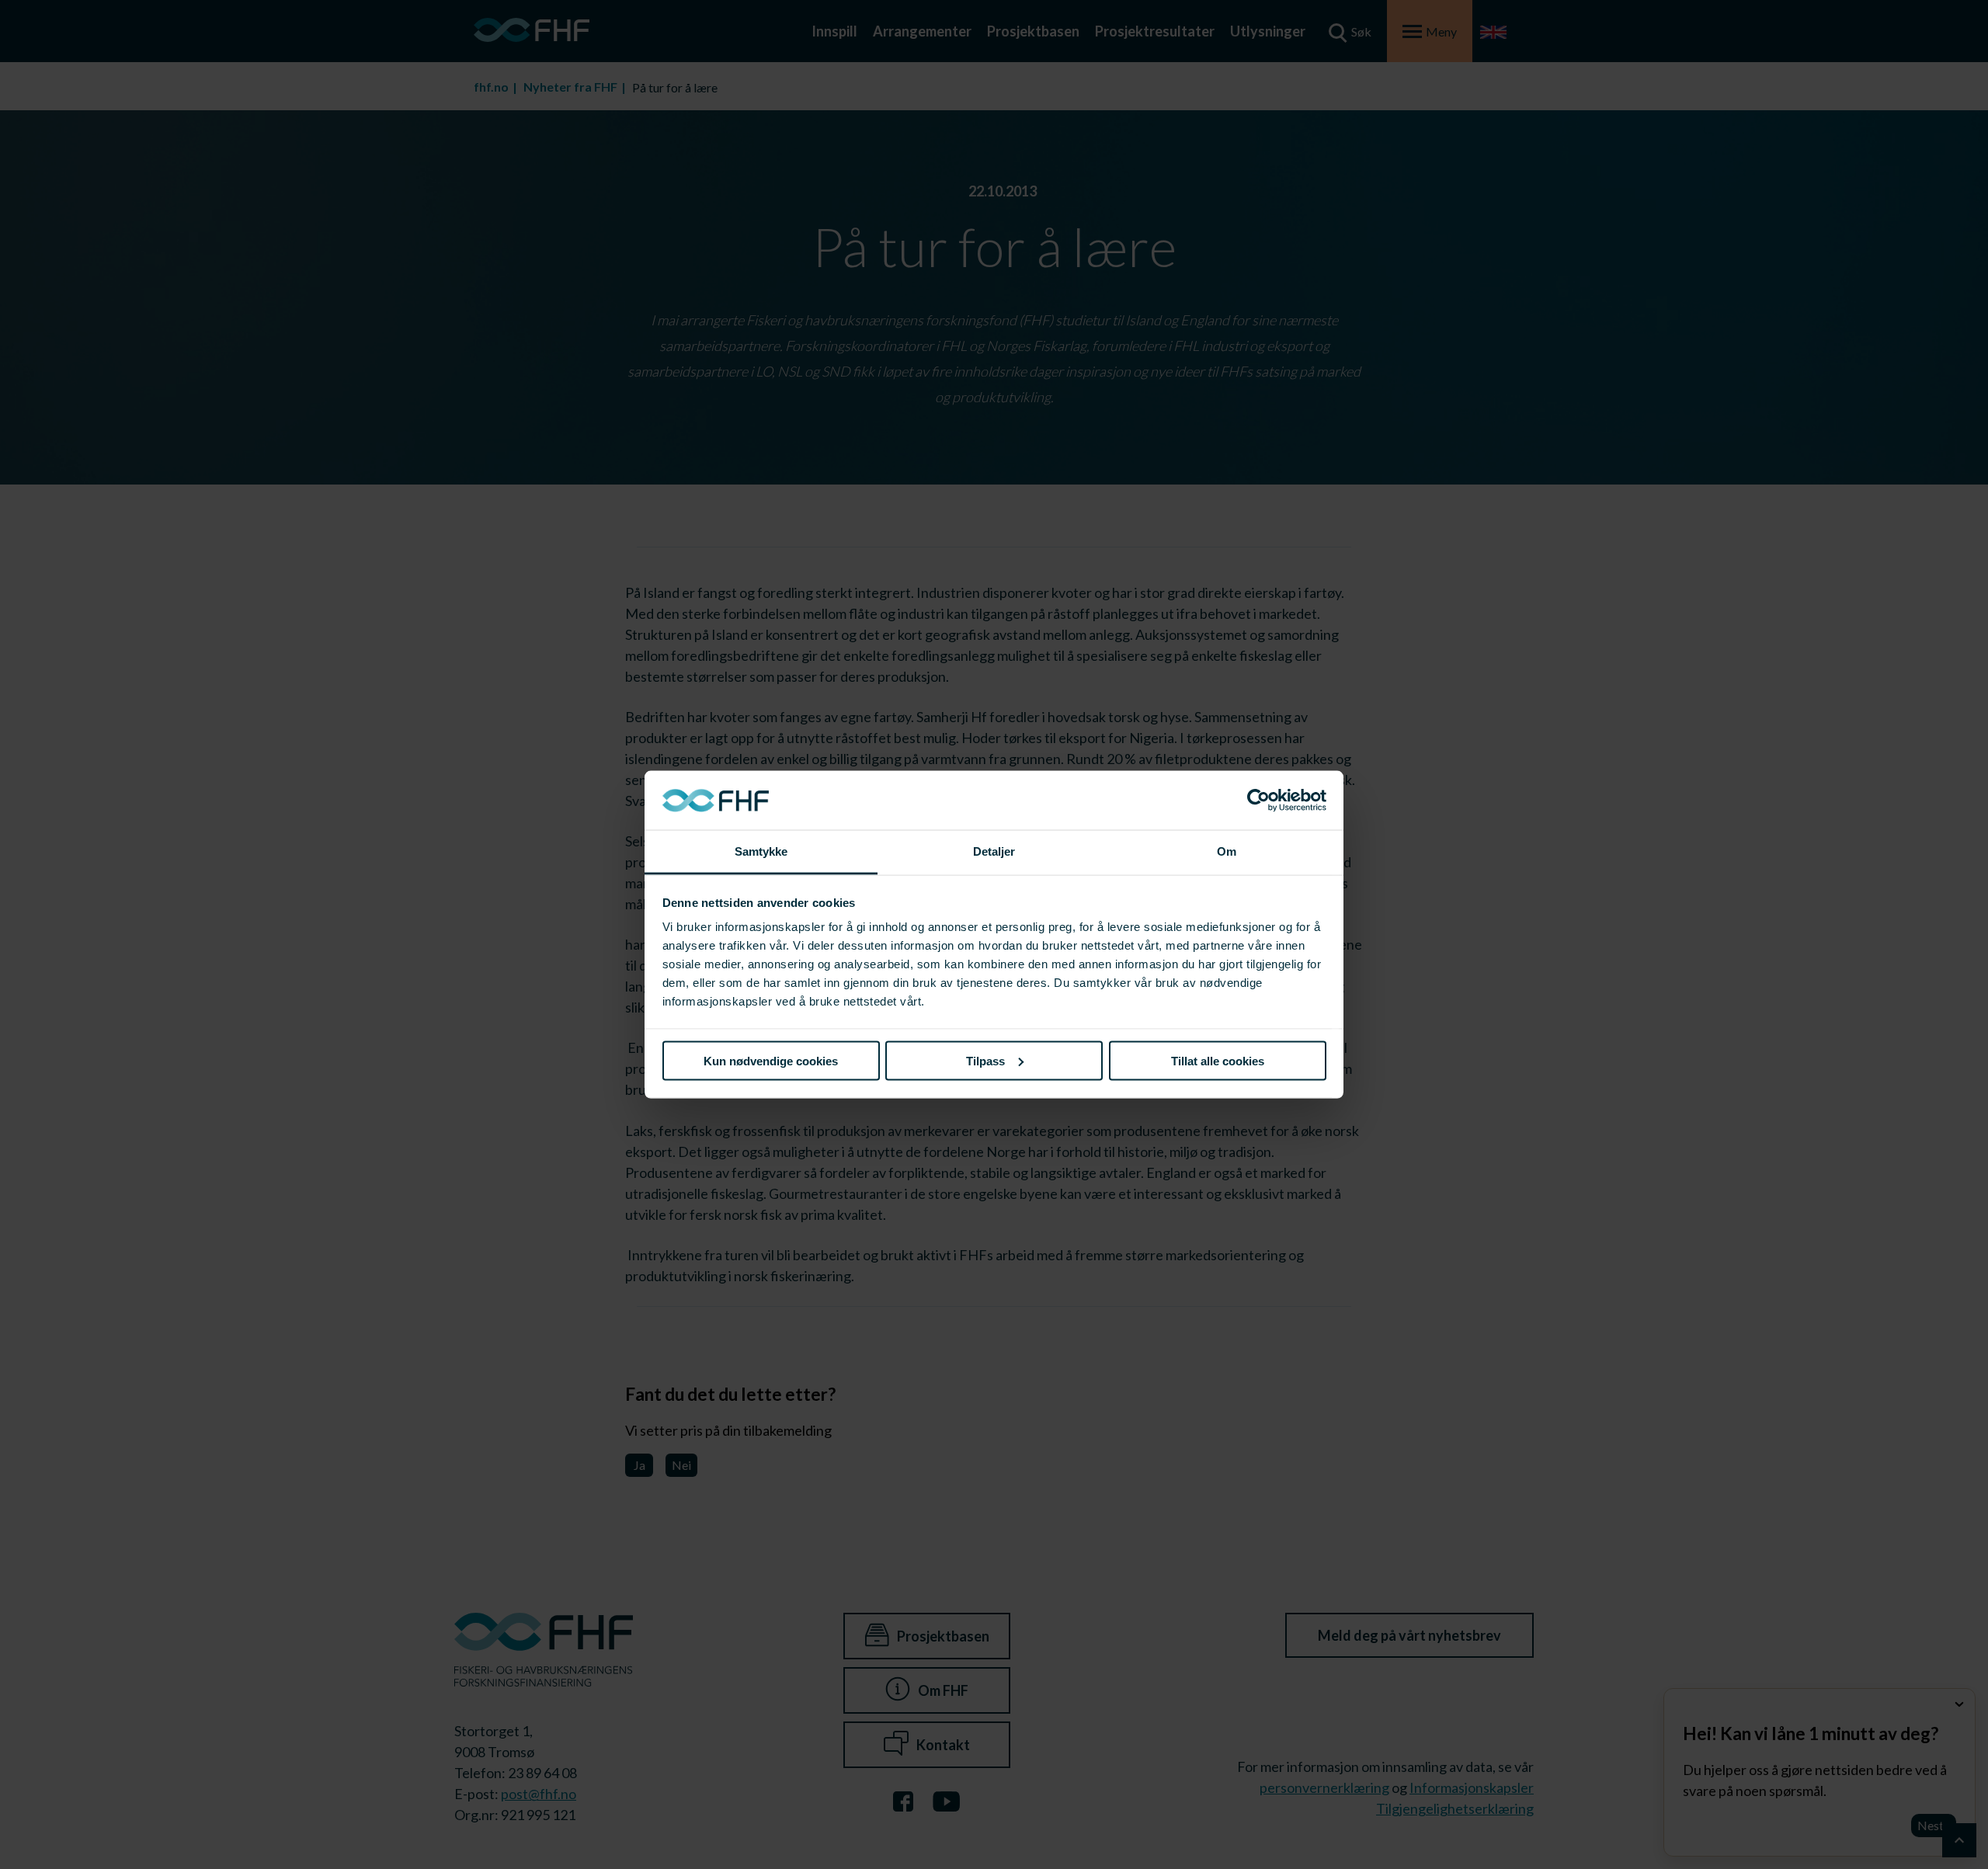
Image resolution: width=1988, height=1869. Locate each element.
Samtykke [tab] (761, 851)
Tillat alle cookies (1218, 1060)
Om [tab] (1227, 851)
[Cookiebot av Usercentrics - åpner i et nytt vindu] (1258, 801)
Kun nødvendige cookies (771, 1060)
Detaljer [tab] (994, 851)
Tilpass (985, 1060)
